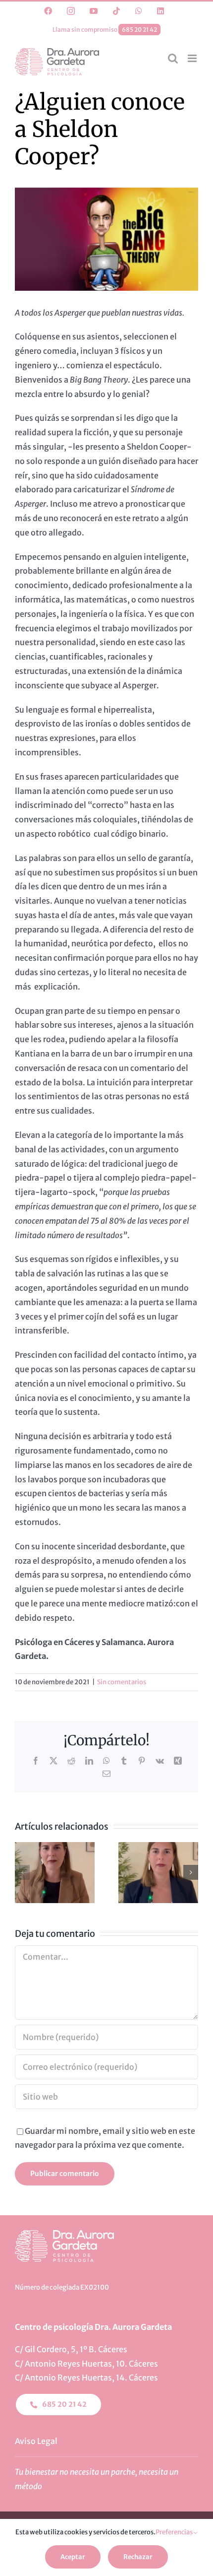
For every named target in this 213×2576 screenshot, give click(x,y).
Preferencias (175, 2532)
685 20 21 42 (139, 30)
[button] (22, 1872)
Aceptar (73, 2557)
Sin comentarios (122, 1682)
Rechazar (138, 2557)
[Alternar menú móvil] (193, 58)
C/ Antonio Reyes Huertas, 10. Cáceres (86, 2364)
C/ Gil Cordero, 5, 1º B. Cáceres (71, 2349)
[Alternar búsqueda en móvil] (173, 58)
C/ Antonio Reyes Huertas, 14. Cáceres (86, 2378)
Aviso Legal (36, 2441)
